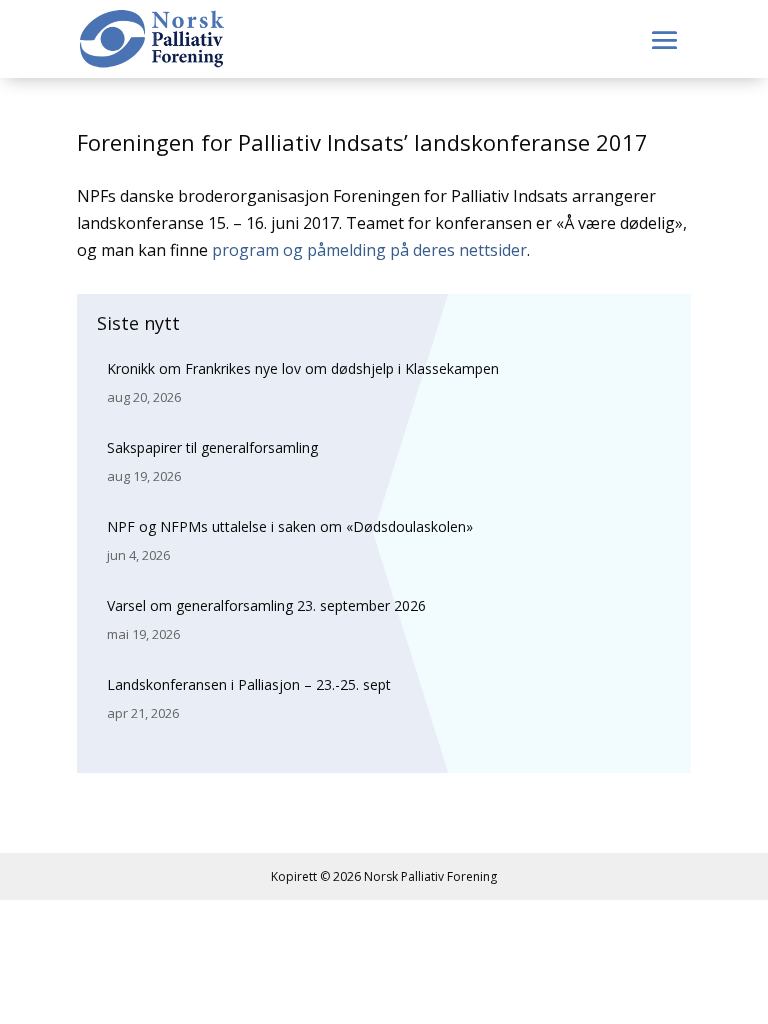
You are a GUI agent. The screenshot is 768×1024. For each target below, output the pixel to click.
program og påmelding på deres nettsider (369, 250)
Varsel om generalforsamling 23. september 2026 (266, 605)
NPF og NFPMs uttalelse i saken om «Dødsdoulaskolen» (290, 526)
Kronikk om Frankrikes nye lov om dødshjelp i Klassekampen (303, 368)
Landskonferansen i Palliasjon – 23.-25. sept (249, 684)
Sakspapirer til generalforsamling (212, 447)
